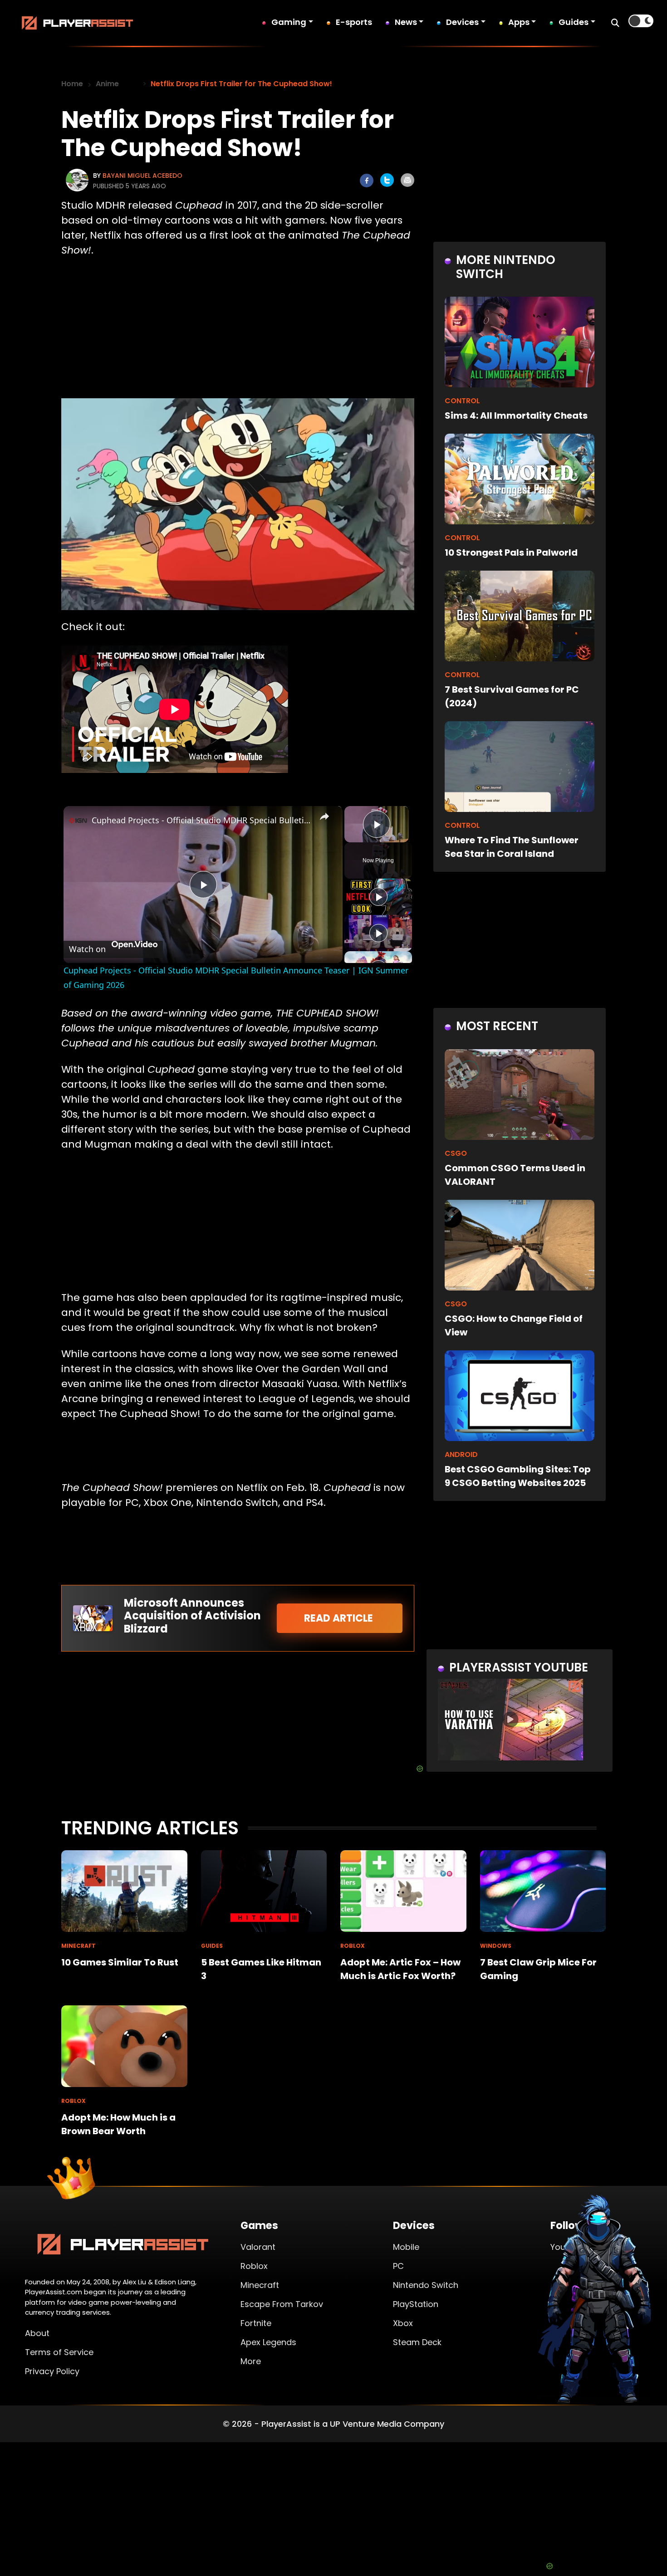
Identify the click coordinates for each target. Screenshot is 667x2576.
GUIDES (212, 1946)
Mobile (406, 2247)
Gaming (289, 22)
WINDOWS (496, 1946)
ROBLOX (353, 1946)
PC (398, 2266)
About (37, 2333)
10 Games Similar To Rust (120, 1962)
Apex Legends (268, 2342)
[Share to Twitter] (387, 180)
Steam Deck (417, 2342)
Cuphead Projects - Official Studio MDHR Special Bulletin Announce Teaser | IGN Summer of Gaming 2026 (202, 820)
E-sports (354, 22)
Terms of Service (59, 2352)
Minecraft (260, 2285)
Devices (462, 22)
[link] (78, 821)
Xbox (403, 2323)
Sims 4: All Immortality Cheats (516, 415)
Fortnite (256, 2323)
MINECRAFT (78, 1946)
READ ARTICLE (340, 1618)
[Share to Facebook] (367, 181)
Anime (107, 84)
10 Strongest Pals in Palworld (511, 552)
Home (72, 84)
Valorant (258, 2247)
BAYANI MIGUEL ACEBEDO (142, 176)
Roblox (254, 2266)
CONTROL (462, 401)
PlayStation (416, 2304)
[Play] (378, 897)
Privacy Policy (52, 2371)
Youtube (567, 2247)
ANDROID (461, 1454)
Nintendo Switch (426, 2285)
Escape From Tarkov (282, 2304)
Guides (574, 22)
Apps (519, 22)
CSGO (456, 1153)
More (251, 2361)
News (406, 22)
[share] (324, 816)
